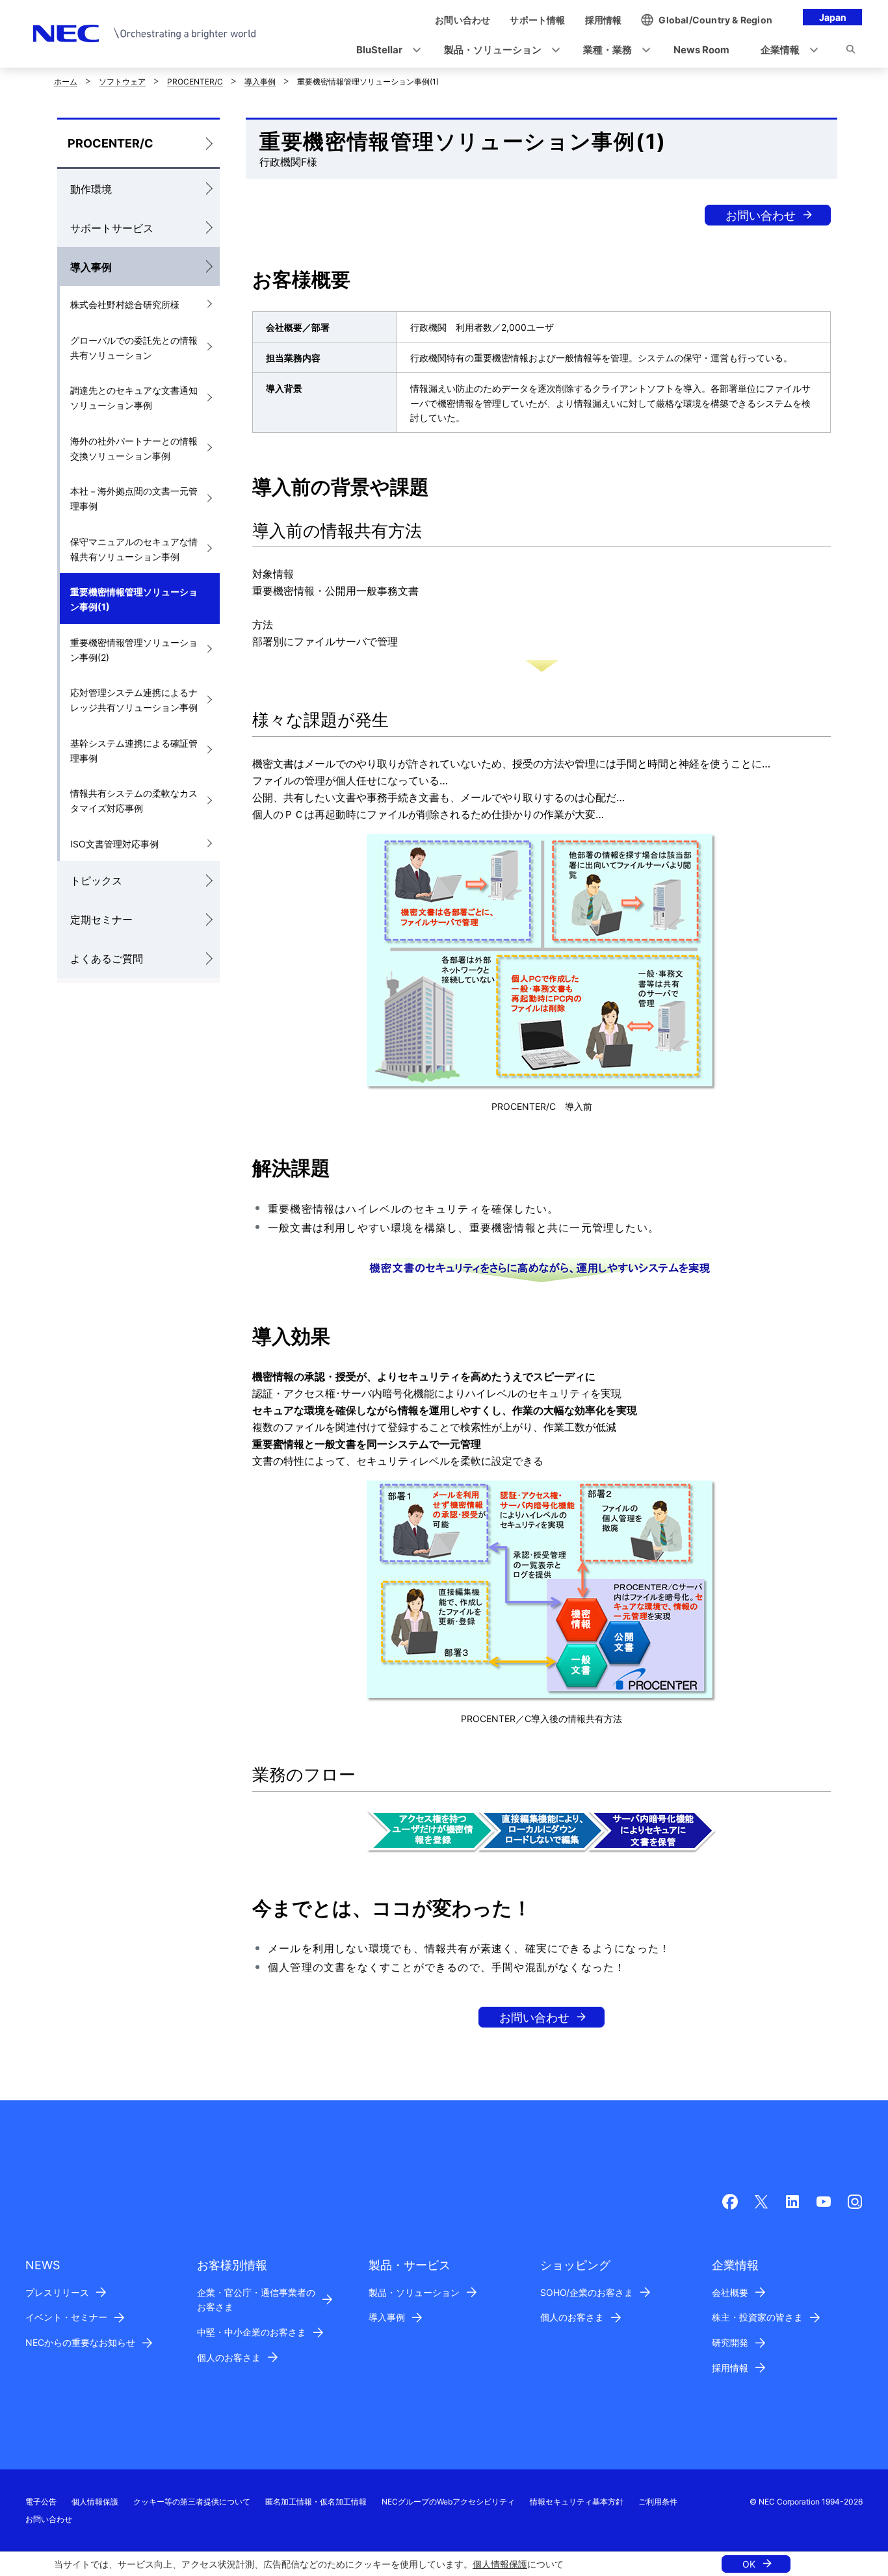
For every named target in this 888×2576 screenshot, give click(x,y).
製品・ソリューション (414, 2292)
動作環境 (91, 189)
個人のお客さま (229, 2357)
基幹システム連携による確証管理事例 (134, 751)
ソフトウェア (122, 82)
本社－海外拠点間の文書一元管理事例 (134, 498)
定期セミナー (101, 920)
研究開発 (730, 2342)
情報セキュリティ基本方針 (577, 2502)
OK (749, 2564)
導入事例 (260, 82)
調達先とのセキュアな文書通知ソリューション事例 (134, 398)
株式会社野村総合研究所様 (125, 304)
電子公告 (41, 2502)
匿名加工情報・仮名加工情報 (316, 2502)
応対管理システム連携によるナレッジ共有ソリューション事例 (134, 700)
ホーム (66, 82)
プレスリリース (57, 2292)
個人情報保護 (500, 2564)
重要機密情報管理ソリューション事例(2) (134, 650)
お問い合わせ (761, 215)
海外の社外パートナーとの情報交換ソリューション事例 (134, 448)
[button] (385, 50)
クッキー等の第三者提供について (192, 2502)
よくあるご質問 (107, 959)
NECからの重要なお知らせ (80, 2342)
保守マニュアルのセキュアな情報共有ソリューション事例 (134, 549)
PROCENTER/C (195, 82)
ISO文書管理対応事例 (114, 844)
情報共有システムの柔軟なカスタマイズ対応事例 (134, 801)
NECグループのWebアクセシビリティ (448, 2502)
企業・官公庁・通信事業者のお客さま (256, 2300)
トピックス (96, 881)
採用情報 (730, 2368)
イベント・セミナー (66, 2317)
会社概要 (730, 2292)
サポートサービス (112, 228)
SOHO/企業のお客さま (587, 2292)
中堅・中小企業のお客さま (252, 2332)
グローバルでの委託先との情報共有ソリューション (134, 348)
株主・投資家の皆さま (757, 2317)
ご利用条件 (658, 2502)
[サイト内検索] (851, 51)
